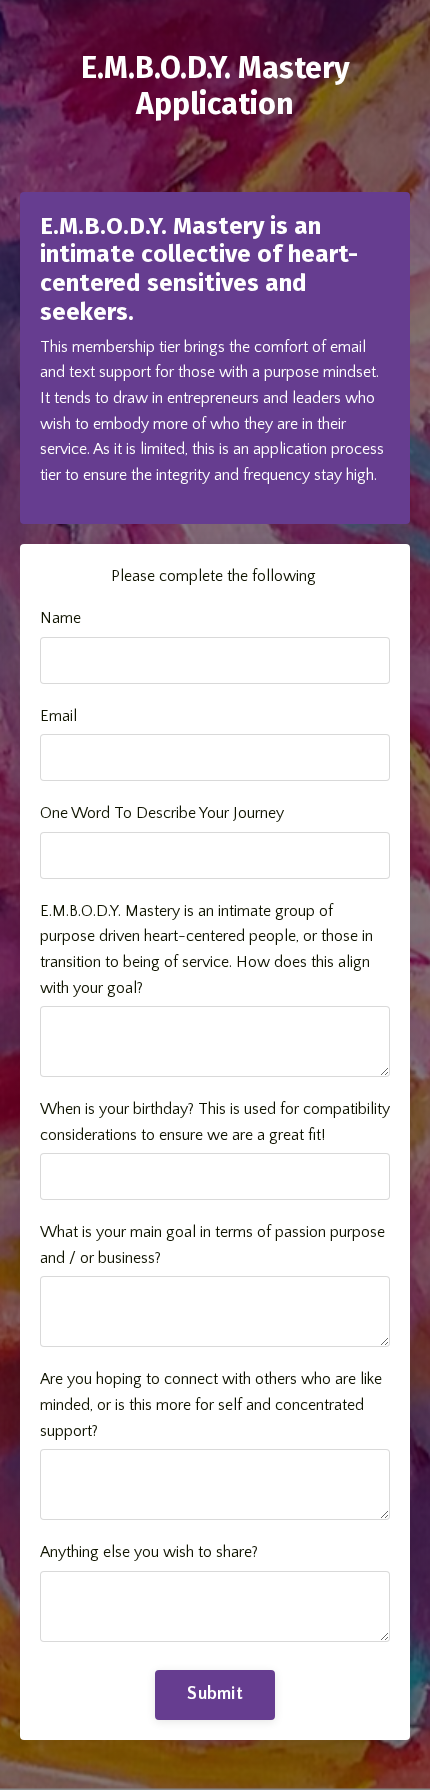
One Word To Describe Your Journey (162, 813)
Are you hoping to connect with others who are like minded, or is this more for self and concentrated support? (211, 1404)
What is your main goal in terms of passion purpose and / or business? (212, 1245)
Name (60, 618)
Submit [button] (215, 1694)
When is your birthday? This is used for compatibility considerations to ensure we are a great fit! (215, 1122)
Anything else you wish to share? (149, 1552)
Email (58, 716)
